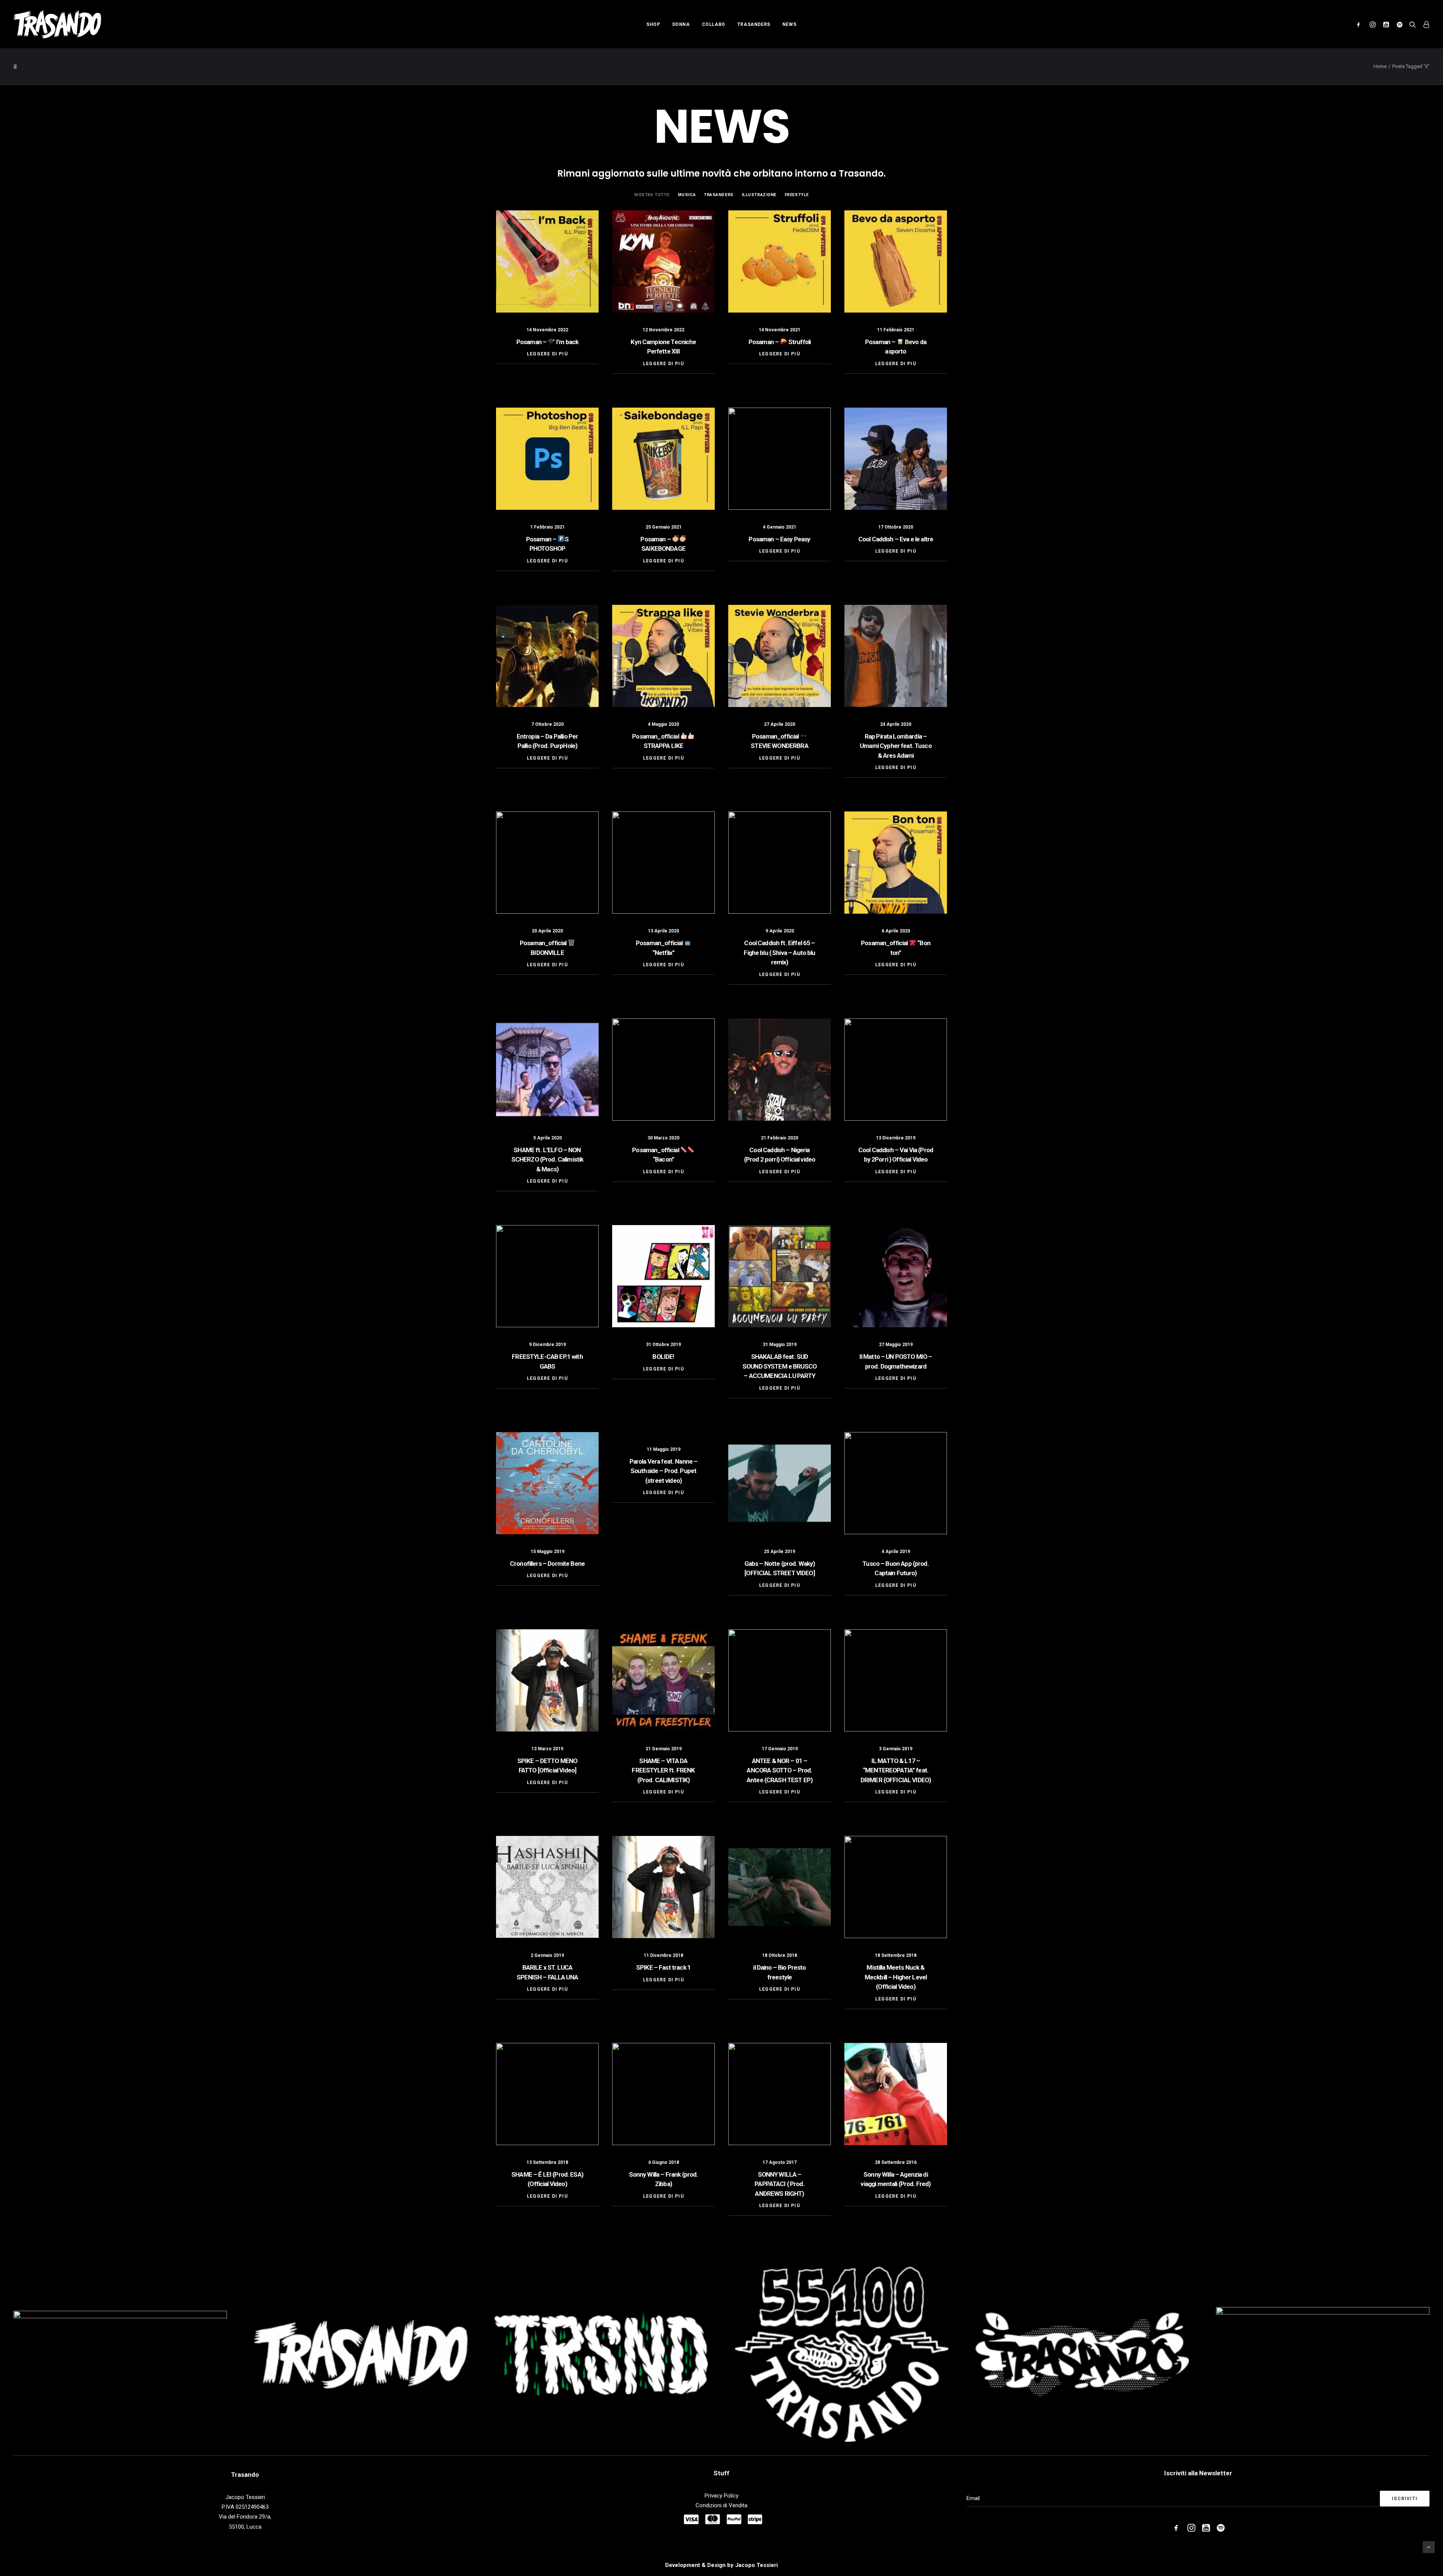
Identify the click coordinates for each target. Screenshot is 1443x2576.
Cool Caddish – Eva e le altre (896, 539)
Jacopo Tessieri (756, 2565)
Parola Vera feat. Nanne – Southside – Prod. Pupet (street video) (664, 1471)
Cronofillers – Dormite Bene (547, 1564)
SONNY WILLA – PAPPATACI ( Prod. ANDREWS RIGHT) (780, 2184)
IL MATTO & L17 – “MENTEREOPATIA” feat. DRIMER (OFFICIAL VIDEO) (896, 1770)
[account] (1424, 24)
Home (1380, 66)
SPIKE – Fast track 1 (663, 1967)
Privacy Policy (721, 2496)
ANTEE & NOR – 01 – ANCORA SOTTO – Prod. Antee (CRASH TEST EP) (780, 1770)
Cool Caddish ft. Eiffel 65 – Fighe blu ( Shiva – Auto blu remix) (779, 953)
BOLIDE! (663, 1357)
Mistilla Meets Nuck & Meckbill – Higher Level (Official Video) (896, 1977)
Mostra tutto (652, 195)
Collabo (714, 24)
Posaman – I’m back (547, 342)
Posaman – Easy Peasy (779, 539)
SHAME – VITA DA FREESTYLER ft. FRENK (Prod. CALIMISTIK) (663, 1770)
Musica (687, 195)
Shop (653, 24)
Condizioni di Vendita (721, 2505)
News (789, 24)
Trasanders (754, 24)
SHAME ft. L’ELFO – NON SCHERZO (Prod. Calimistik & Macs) (548, 1160)
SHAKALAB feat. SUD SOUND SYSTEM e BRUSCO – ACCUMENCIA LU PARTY (780, 1366)
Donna (681, 24)
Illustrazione (759, 195)
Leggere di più (547, 354)
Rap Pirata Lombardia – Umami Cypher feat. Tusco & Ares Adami (896, 746)
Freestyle (797, 195)
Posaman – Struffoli (780, 342)
